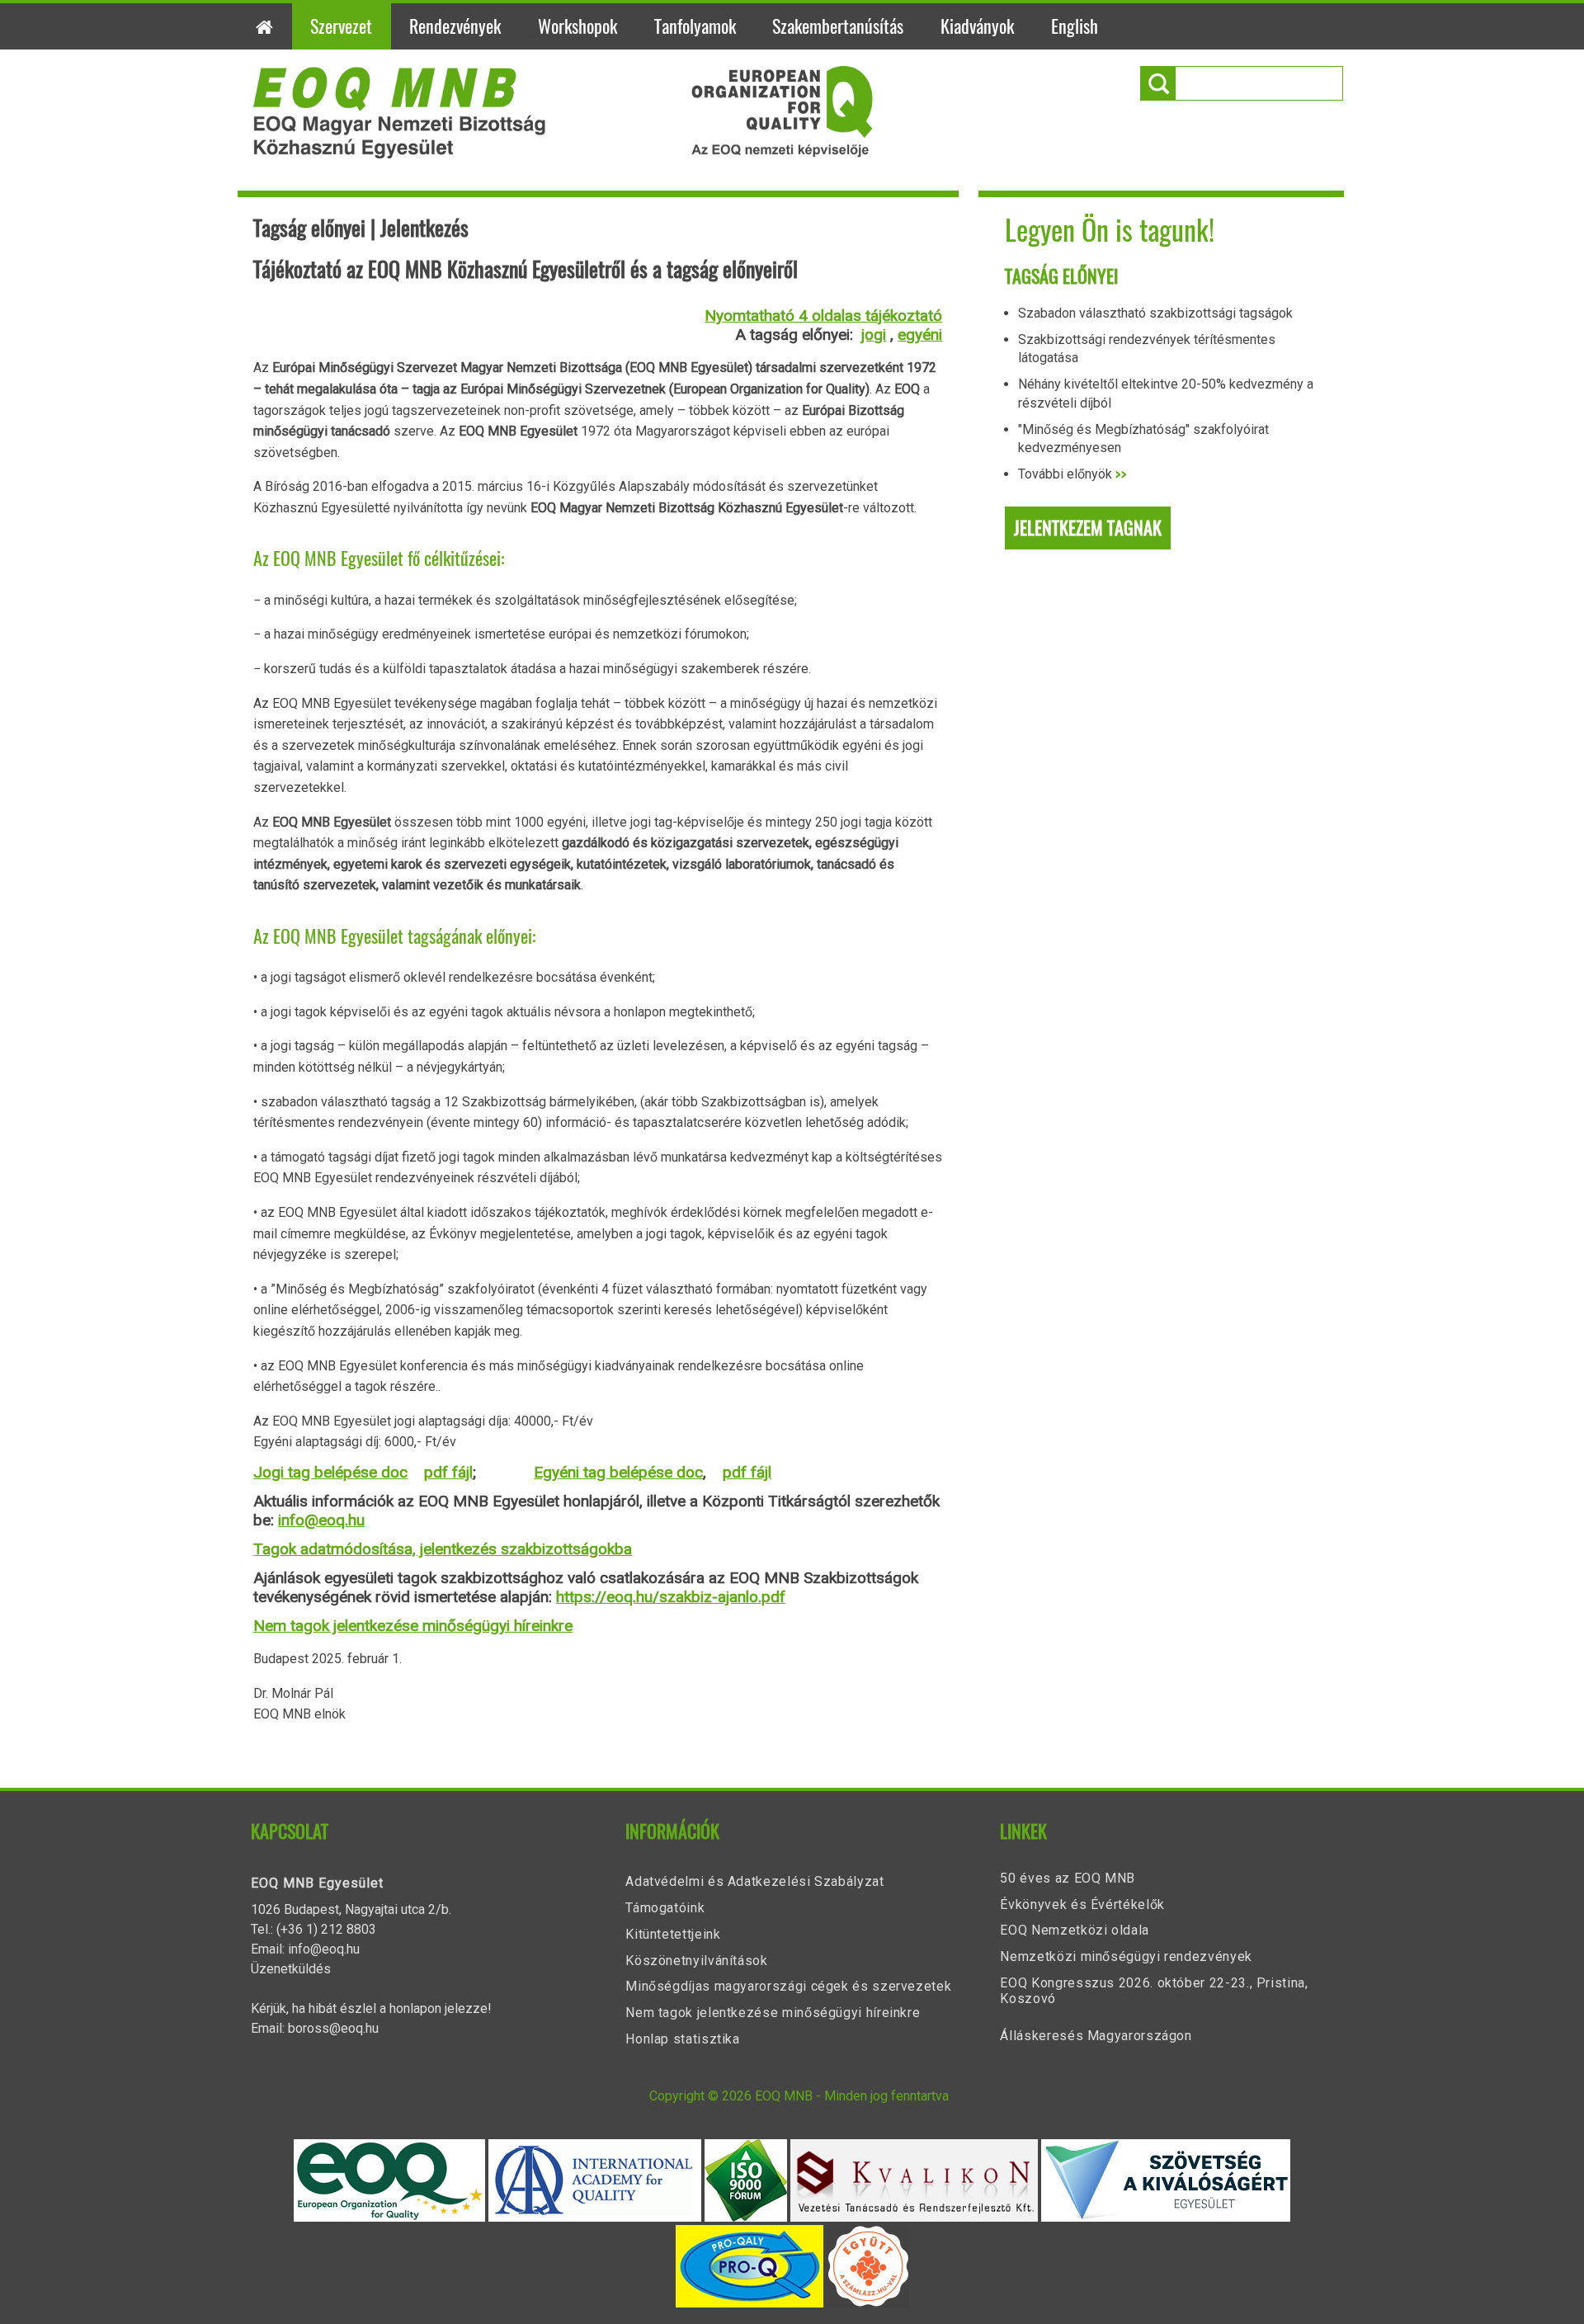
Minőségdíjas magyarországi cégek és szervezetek (788, 1986)
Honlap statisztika (683, 2039)
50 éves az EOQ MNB (1068, 1878)
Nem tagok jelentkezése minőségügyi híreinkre (413, 1626)
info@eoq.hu (321, 1520)
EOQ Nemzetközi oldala (1074, 1930)
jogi (874, 335)
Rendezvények (455, 26)
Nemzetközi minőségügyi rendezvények (1126, 1956)
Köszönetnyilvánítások (696, 1961)
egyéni (920, 335)
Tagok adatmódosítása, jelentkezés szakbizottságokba (443, 1549)
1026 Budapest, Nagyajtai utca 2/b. (351, 1909)
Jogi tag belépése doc (330, 1472)
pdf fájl (448, 1472)
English (1075, 26)
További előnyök (1072, 474)
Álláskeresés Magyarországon (1096, 2036)
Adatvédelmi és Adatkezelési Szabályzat (754, 1881)
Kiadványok (977, 26)
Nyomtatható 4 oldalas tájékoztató (823, 316)
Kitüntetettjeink (673, 1934)
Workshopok (577, 26)
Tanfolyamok (695, 26)
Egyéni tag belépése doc (618, 1472)
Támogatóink (665, 1908)
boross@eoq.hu (333, 2028)
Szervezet (341, 26)
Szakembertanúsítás (838, 26)
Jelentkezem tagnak (1088, 528)
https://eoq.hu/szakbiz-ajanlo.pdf (671, 1597)
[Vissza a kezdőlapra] (563, 154)
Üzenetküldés (291, 1969)
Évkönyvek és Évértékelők (1082, 1904)
